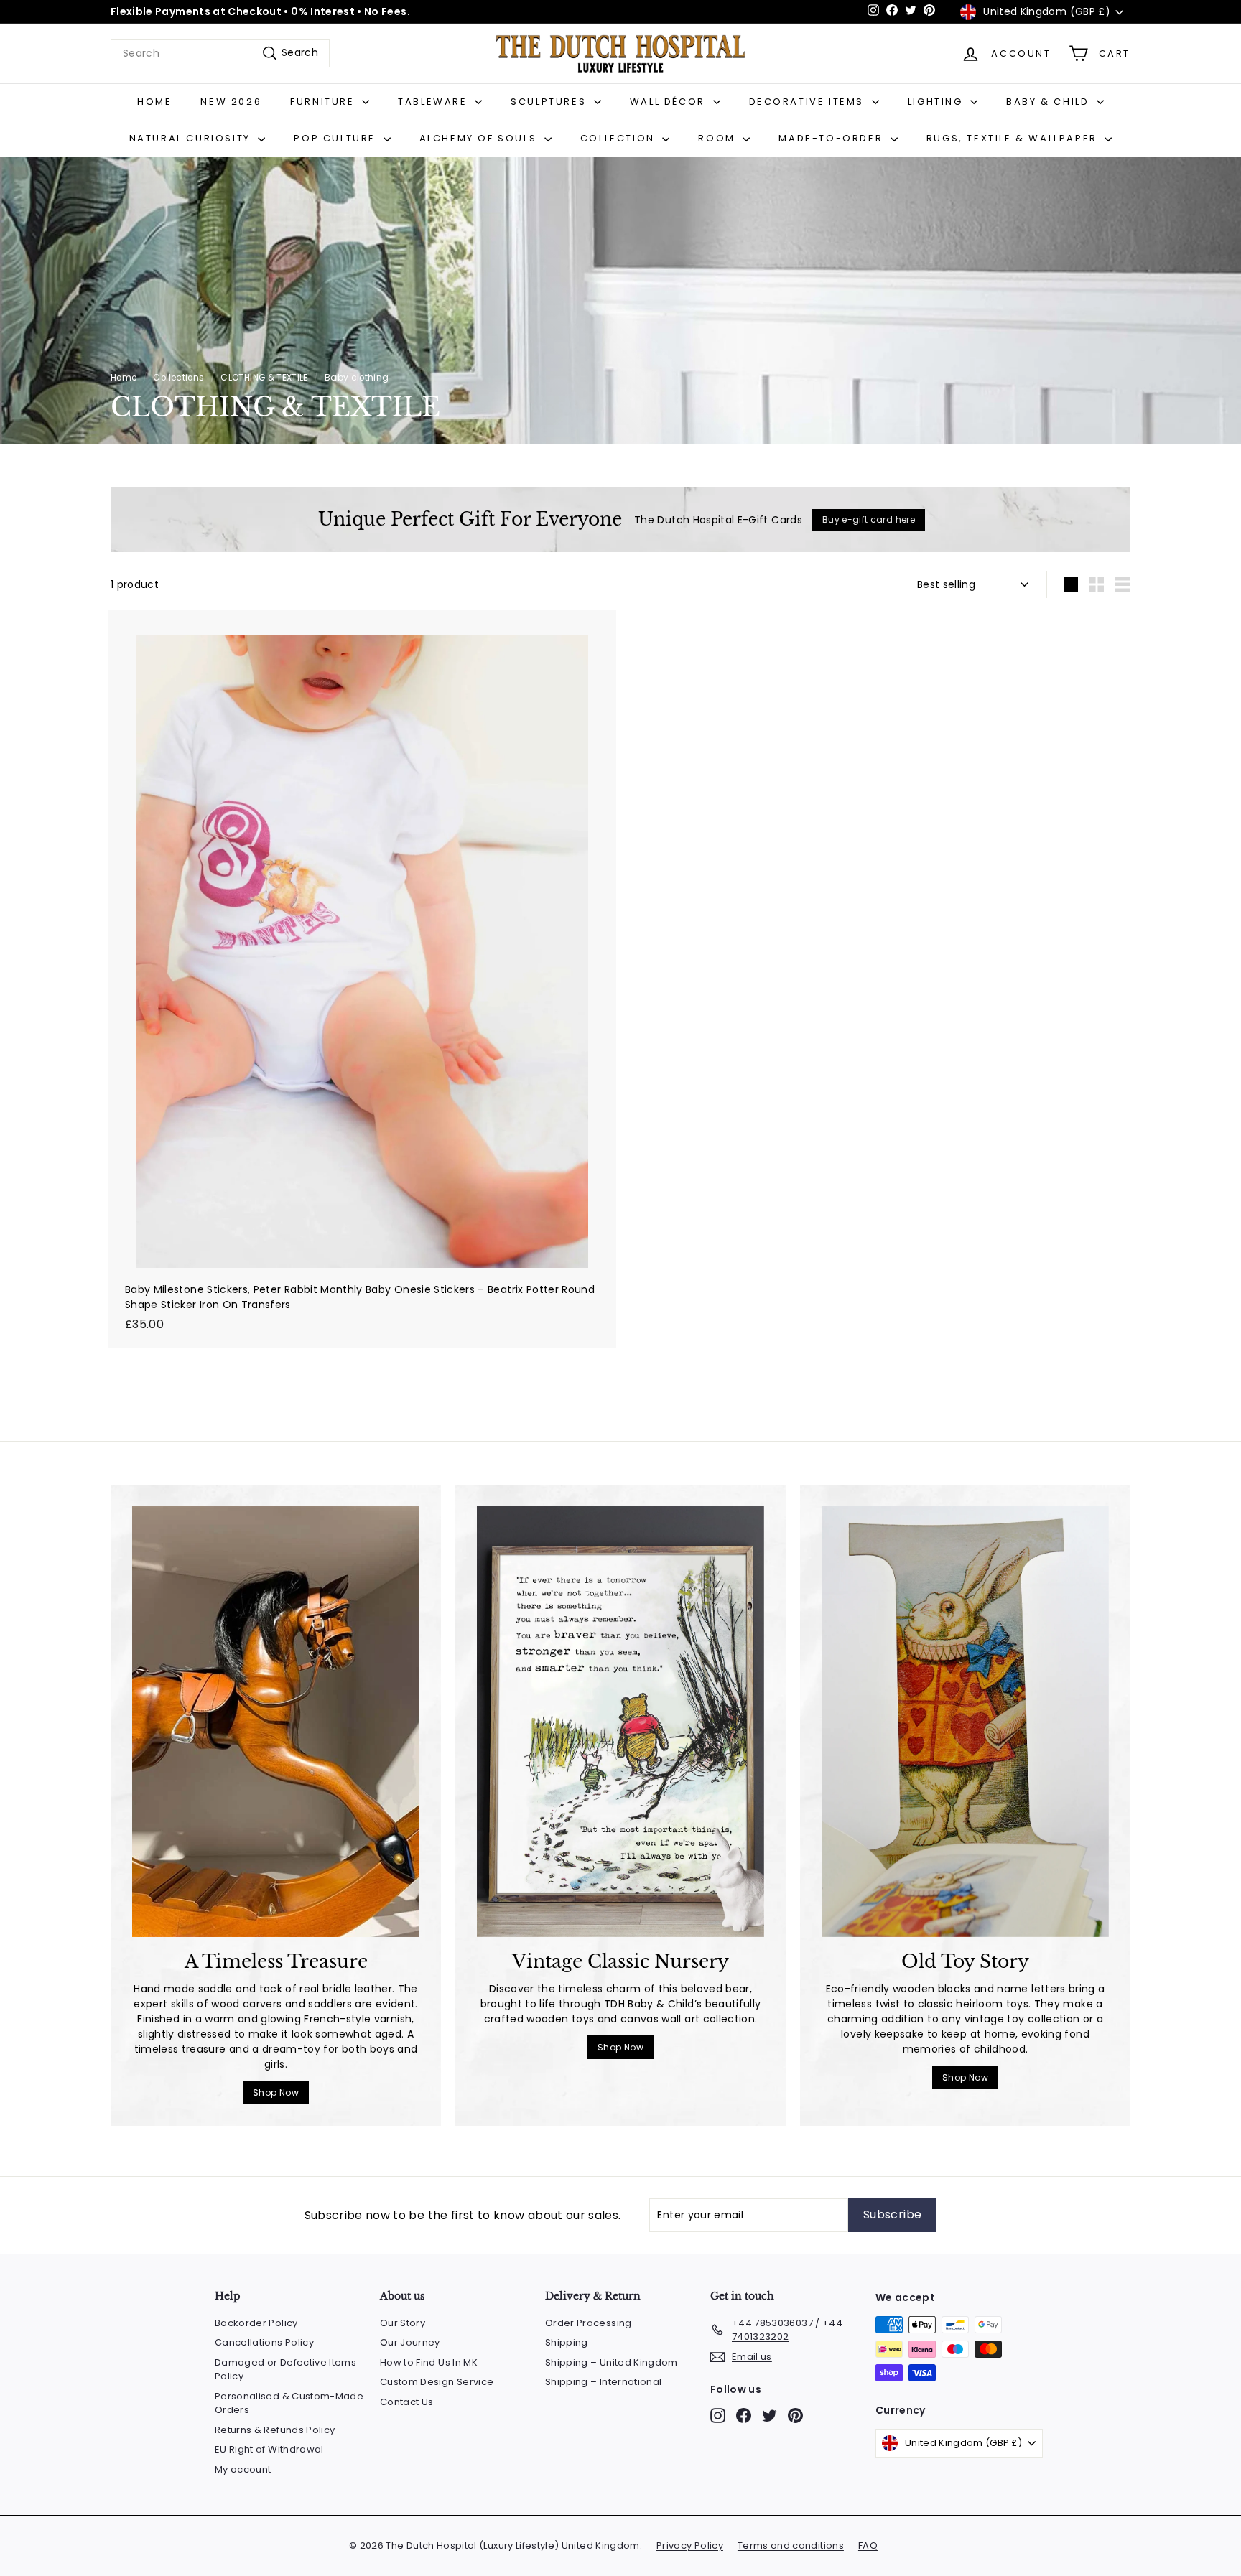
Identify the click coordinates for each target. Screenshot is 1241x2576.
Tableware (434, 102)
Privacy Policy (690, 2545)
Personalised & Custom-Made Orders (289, 2403)
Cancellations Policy (264, 2342)
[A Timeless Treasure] (276, 1722)
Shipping (567, 2342)
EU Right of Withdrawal (269, 2449)
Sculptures (550, 102)
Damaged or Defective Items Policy (285, 2370)
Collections (178, 378)
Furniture (324, 102)
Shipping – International (603, 2382)
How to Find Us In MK (429, 2362)
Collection (620, 138)
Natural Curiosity (192, 138)
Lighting (937, 102)
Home (154, 102)
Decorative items (809, 102)
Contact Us (407, 2402)
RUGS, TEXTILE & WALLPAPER (1014, 138)
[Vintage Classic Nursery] (620, 1722)
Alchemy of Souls (480, 138)
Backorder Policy (256, 2323)
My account (243, 2469)
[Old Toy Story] (965, 1722)
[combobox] (220, 53)
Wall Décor (670, 102)
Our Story (403, 2323)
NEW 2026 (231, 102)
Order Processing (589, 2323)
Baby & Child (1050, 102)
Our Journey (410, 2342)
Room (719, 138)
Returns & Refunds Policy (275, 2430)
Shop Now (276, 2092)
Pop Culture (336, 138)
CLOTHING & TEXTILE (264, 378)
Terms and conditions (791, 2545)
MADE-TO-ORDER (832, 138)
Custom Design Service (437, 2382)
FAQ (868, 2545)
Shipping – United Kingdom (612, 2362)
